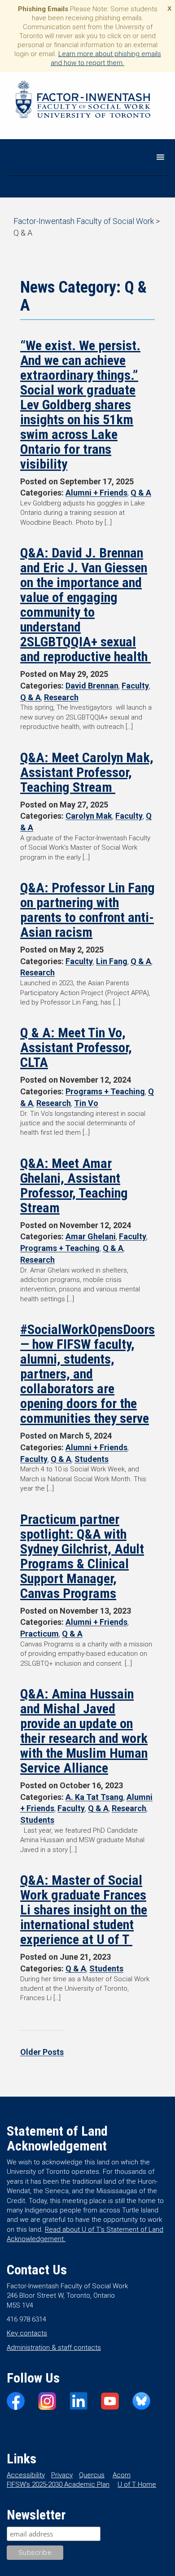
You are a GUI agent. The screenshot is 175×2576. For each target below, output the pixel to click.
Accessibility (26, 2475)
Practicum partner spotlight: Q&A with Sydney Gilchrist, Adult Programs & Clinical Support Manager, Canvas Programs (82, 1556)
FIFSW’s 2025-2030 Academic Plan (58, 2484)
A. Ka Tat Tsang (94, 1797)
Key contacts (27, 2333)
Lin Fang (112, 961)
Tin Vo (86, 1103)
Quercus (92, 2475)
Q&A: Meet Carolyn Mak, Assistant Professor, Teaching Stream (87, 772)
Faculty (135, 686)
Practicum (39, 1634)
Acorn (122, 2475)
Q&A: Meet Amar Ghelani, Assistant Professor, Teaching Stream (74, 1185)
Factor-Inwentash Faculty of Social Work (83, 101)
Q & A (141, 493)
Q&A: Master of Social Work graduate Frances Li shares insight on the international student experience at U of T (84, 1910)
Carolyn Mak (89, 816)
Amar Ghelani (91, 1236)
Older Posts (42, 2052)
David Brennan (92, 686)
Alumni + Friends (96, 493)
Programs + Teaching (105, 1091)
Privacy (62, 2475)
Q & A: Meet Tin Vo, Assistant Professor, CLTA (76, 1047)
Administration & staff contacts (54, 2348)
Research (61, 697)
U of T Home (137, 2484)
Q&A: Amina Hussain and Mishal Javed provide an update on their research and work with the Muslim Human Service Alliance (84, 1731)
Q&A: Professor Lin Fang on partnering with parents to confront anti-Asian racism (87, 910)
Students (92, 1459)
